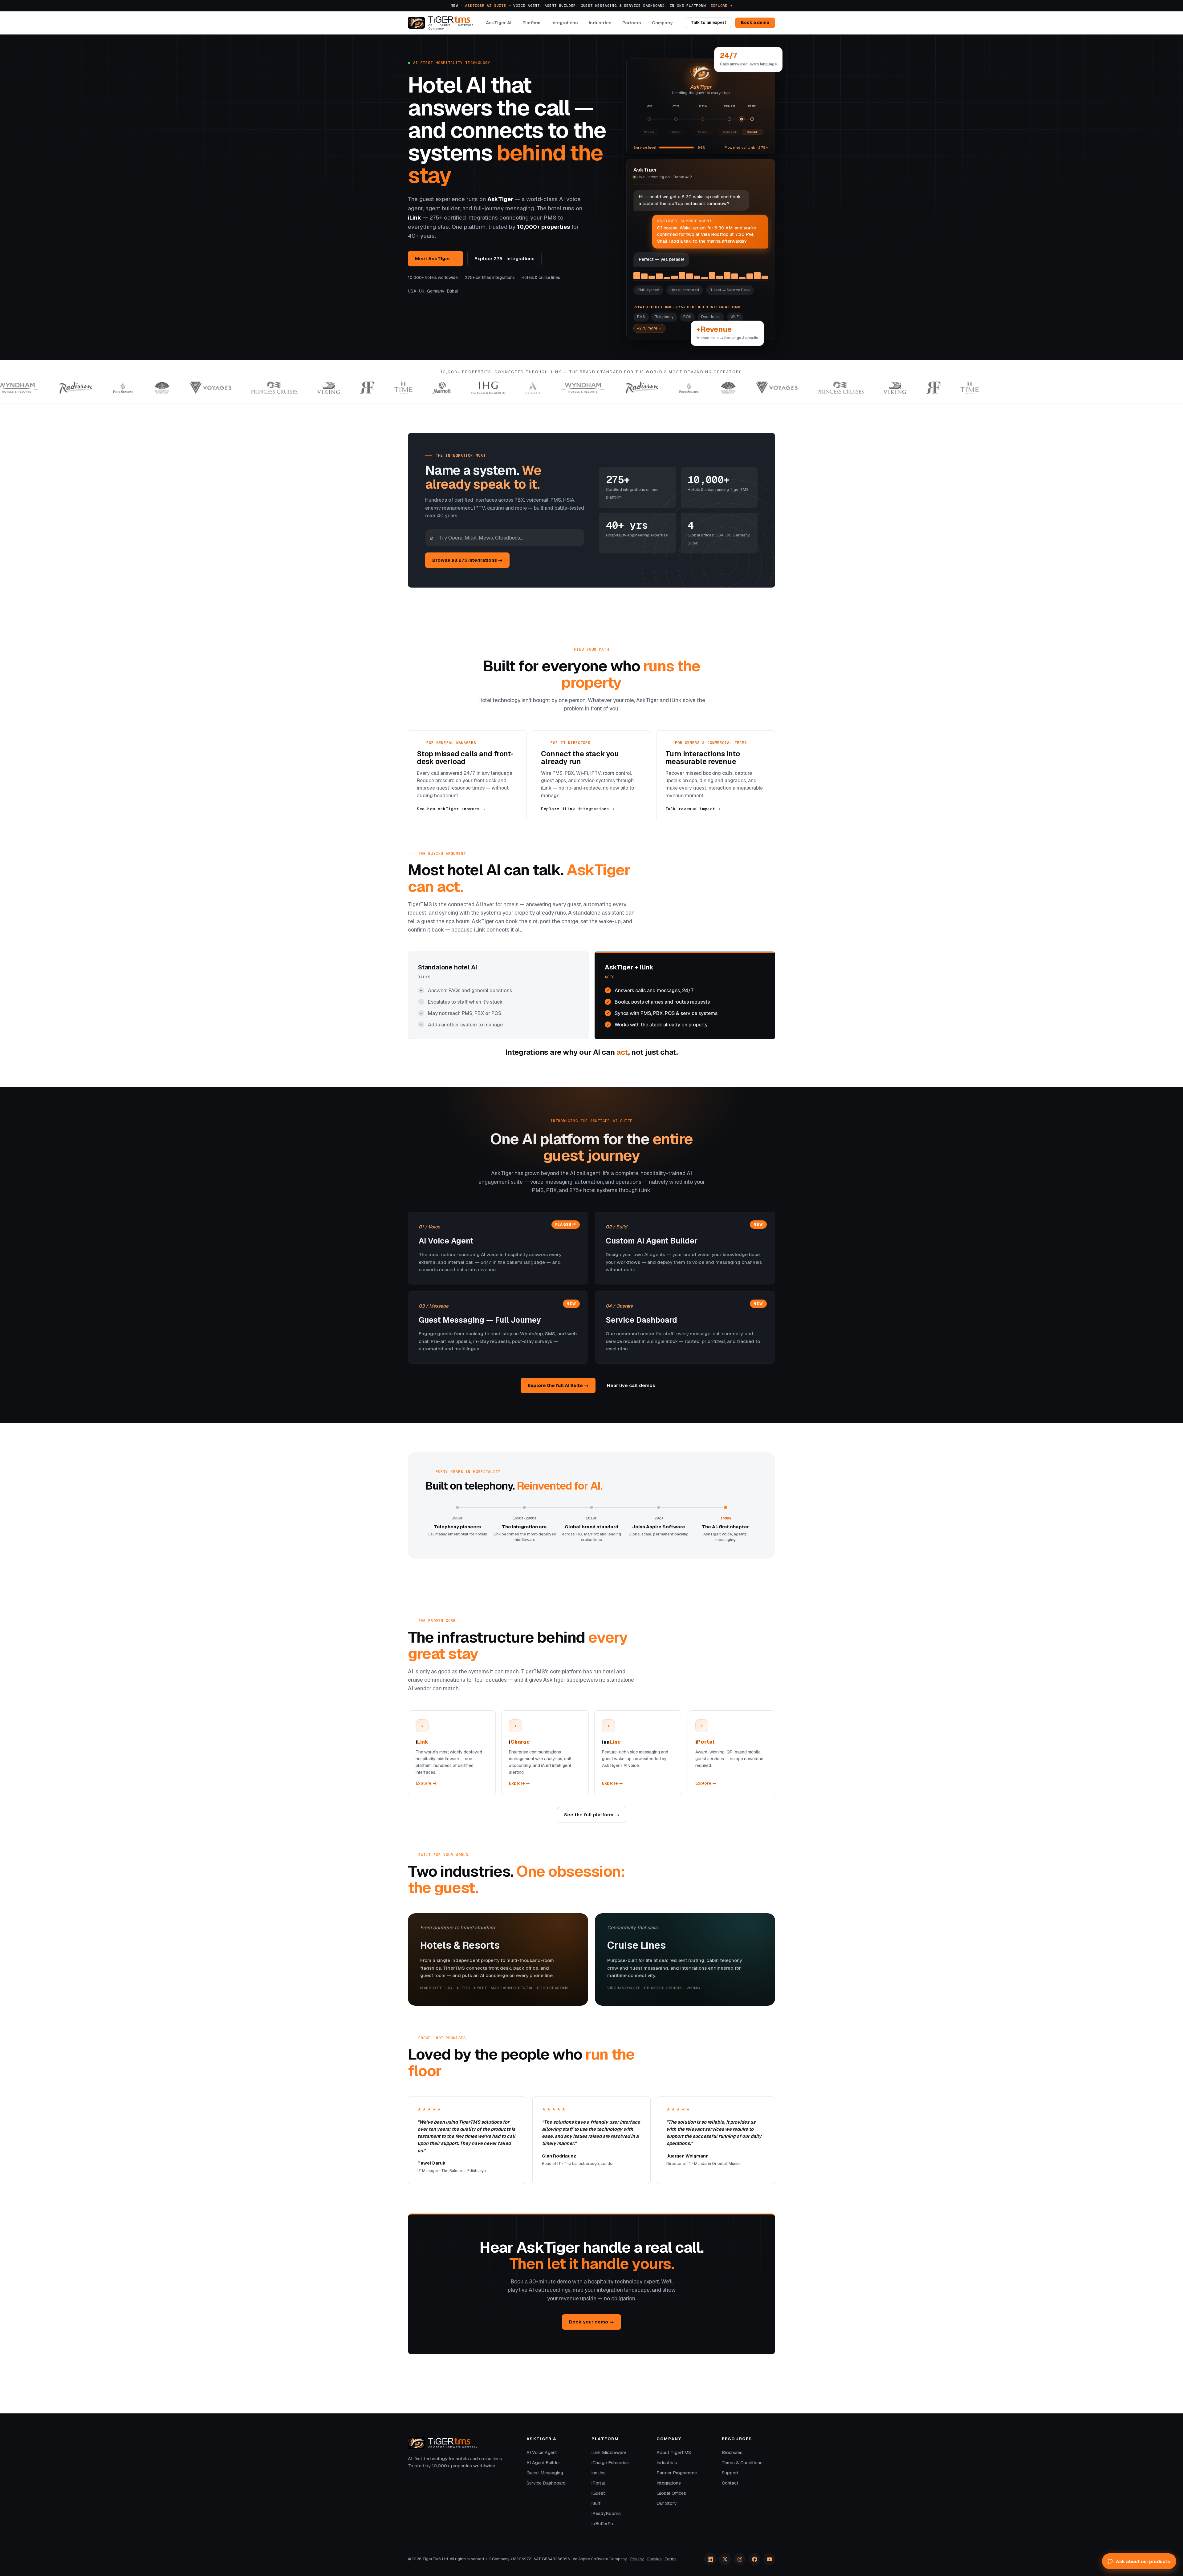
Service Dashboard (546, 2483)
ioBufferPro (603, 2524)
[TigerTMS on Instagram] (740, 2559)
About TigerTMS (674, 2453)
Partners (632, 23)
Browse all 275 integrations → (467, 560)
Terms (671, 2559)
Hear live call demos (631, 1385)
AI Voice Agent (542, 2453)
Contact (730, 2483)
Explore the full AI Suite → (558, 1385)
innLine (599, 2473)
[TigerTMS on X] (725, 2559)
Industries (600, 23)
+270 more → (649, 328)
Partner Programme (677, 2473)
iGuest (598, 2493)
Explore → (722, 5)
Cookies (654, 2559)
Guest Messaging (545, 2473)
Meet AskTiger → (435, 259)
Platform (531, 23)
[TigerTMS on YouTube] (769, 2559)
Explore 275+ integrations (504, 259)
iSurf (596, 2503)
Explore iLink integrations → (578, 809)
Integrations (565, 23)
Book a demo (755, 23)
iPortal (598, 2483)
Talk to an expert (708, 23)
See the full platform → (592, 1815)
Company (662, 23)
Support (730, 2473)
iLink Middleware (609, 2453)
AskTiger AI (499, 23)
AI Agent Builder (543, 2463)
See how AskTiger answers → (451, 809)
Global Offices (671, 2493)
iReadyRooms (606, 2513)
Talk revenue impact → (693, 809)
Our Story (667, 2503)
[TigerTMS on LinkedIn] (710, 2559)
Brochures (732, 2453)
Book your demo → (591, 2322)
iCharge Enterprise (610, 2463)
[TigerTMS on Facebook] (754, 2559)
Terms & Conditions (742, 2463)
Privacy (637, 2559)
